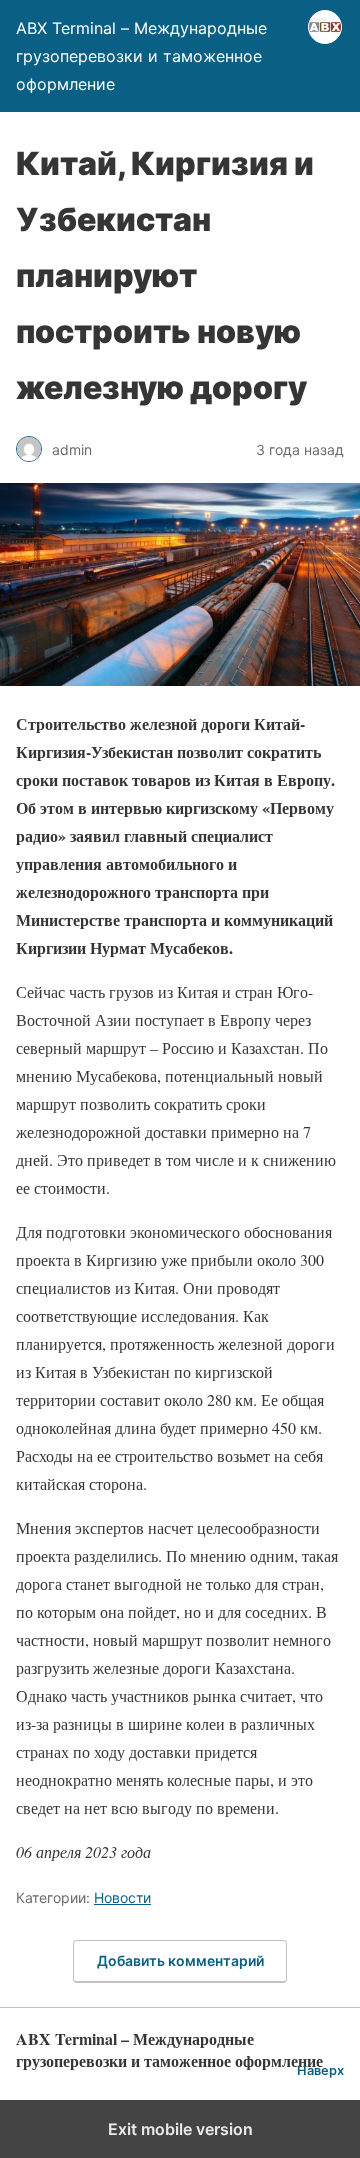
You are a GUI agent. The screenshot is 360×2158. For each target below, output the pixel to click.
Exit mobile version (180, 2129)
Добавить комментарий (180, 1960)
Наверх (320, 2070)
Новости (122, 1897)
